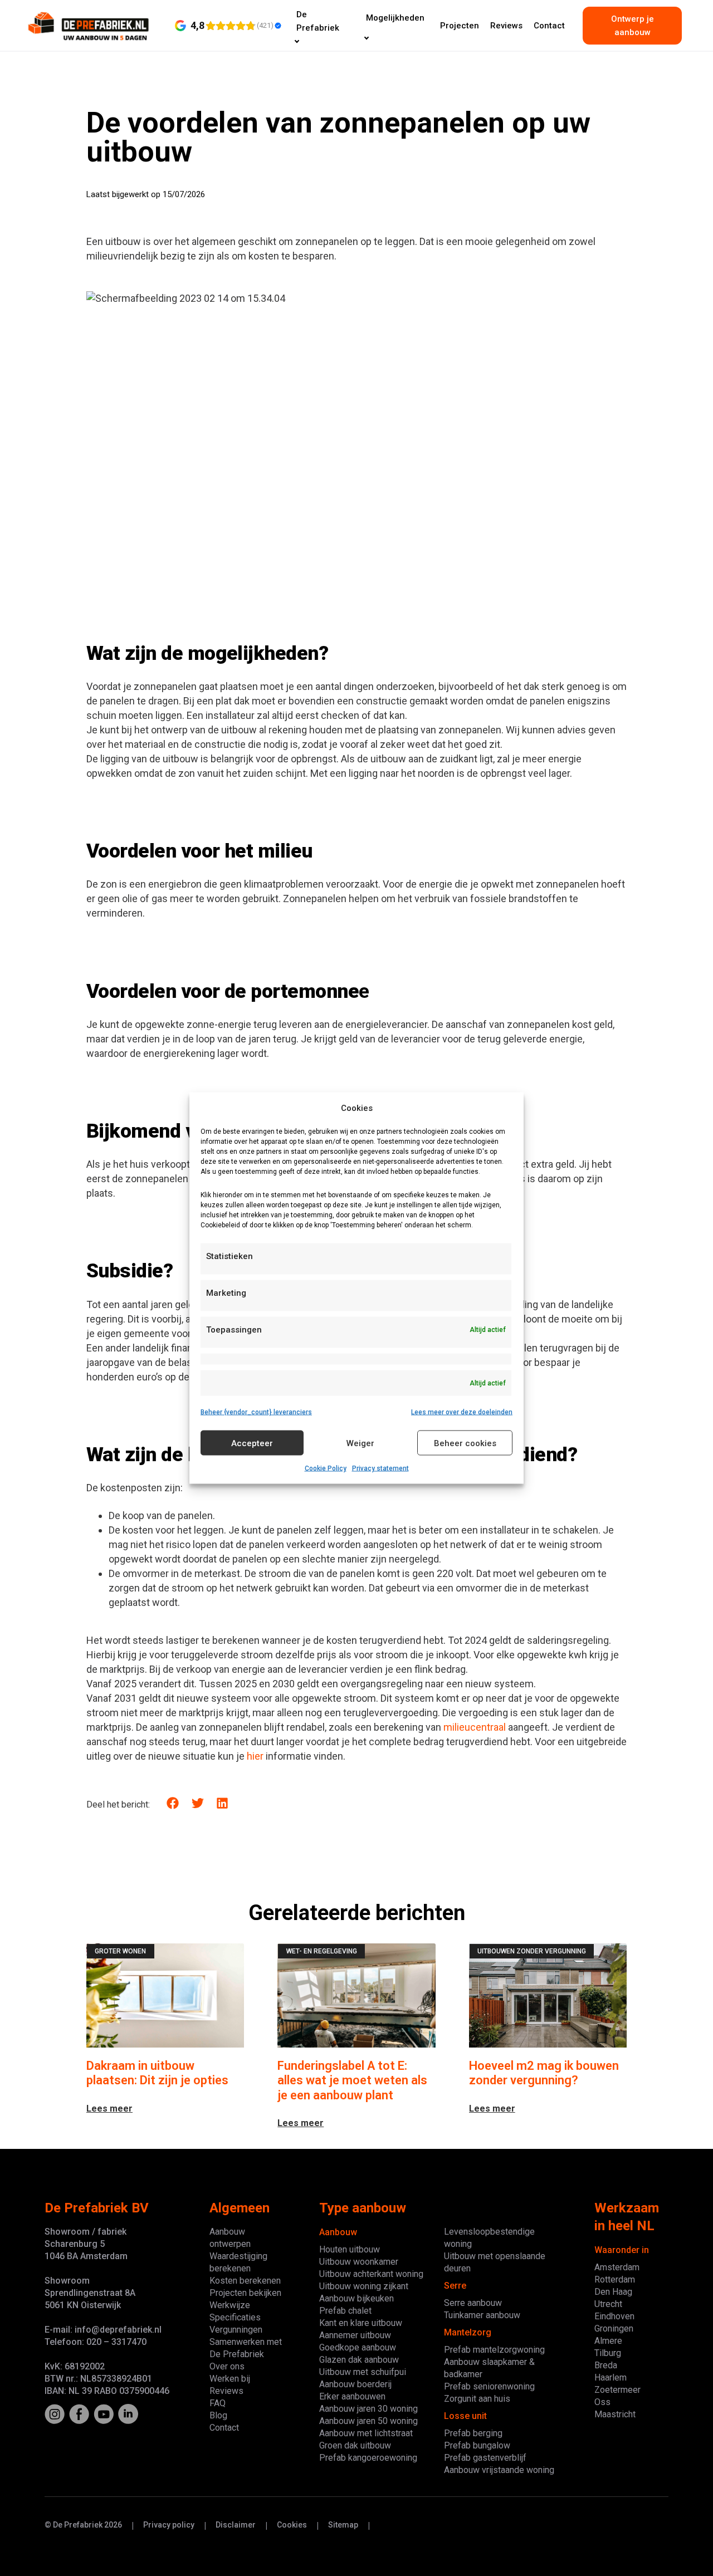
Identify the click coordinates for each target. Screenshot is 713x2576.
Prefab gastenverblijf (485, 2458)
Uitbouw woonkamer (359, 2262)
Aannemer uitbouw (355, 2335)
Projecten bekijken (245, 2293)
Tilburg (608, 2353)
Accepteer (252, 1443)
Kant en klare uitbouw (361, 2323)
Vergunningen (236, 2330)
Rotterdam (615, 2279)
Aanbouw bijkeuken (356, 2298)
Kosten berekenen (245, 2281)
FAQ (218, 2403)
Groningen (614, 2328)
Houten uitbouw (350, 2249)
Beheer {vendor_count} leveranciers (256, 1412)
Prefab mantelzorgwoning (494, 2350)
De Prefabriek (318, 21)
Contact (549, 26)
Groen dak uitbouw (355, 2445)
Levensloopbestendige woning (489, 2238)
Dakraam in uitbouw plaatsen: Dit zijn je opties (157, 2073)
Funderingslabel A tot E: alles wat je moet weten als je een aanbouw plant (352, 2080)
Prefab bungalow (477, 2445)
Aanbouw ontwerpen (230, 2238)
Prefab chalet (345, 2311)
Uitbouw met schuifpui (363, 2372)
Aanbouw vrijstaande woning (499, 2470)
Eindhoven (614, 2316)
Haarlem (611, 2377)
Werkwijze (230, 2305)
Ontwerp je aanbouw (633, 26)
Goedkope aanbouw (358, 2347)
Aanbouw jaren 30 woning (368, 2409)
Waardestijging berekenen (238, 2262)
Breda (606, 2365)
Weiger (360, 1443)
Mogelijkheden (395, 18)
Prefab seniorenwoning (489, 2386)
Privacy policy (169, 2525)
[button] (173, 1803)
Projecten (460, 26)
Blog (218, 2415)
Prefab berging (473, 2433)
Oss (602, 2402)
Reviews (506, 26)
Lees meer (109, 2109)
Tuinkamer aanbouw (482, 2315)
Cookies (292, 2525)
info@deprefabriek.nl (118, 2330)
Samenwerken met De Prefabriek (246, 2348)
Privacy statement (380, 1468)
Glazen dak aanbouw (359, 2360)
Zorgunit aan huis (477, 2399)
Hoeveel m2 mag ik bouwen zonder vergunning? (544, 2073)
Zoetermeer (617, 2390)
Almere (608, 2341)
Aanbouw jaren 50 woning (368, 2421)
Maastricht (615, 2414)
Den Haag (613, 2292)
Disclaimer (236, 2525)
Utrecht (608, 2304)
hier (255, 1756)
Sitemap (343, 2525)
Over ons (227, 2366)
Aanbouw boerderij (355, 2384)
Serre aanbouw (473, 2303)
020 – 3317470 (116, 2342)
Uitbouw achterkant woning (371, 2274)
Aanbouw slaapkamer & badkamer (489, 2368)
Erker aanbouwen (352, 2396)
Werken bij (230, 2379)
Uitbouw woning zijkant (364, 2286)
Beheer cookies (465, 1443)
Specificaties (235, 2317)
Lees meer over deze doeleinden (462, 1412)
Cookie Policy (326, 1468)
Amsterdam (617, 2267)
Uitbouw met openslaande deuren (495, 2262)
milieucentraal (475, 1727)
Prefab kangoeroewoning (368, 2458)
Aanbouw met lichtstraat (366, 2433)
